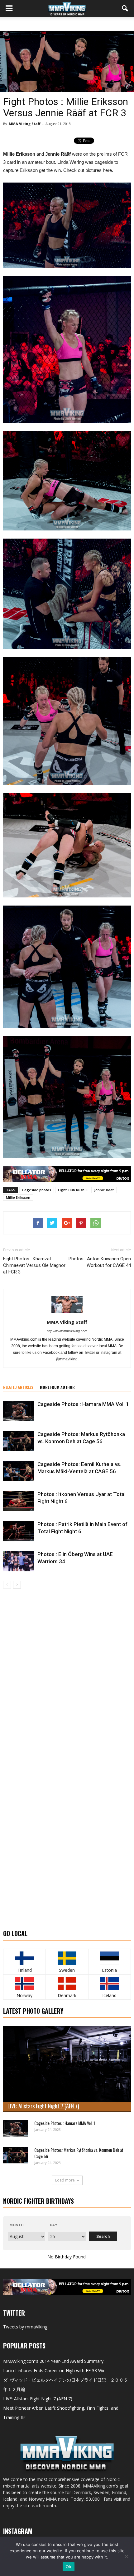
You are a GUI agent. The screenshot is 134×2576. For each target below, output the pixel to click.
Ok (69, 2567)
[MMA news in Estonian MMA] (110, 1958)
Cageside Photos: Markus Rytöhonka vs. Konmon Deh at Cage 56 (79, 2153)
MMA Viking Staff (25, 124)
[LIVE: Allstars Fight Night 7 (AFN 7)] (67, 2069)
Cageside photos (37, 1190)
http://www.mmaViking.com (67, 1331)
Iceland (109, 1995)
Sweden (67, 1970)
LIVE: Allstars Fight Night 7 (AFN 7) (43, 2106)
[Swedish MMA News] (24, 1958)
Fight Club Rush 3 (73, 1190)
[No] (126, 2556)
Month (17, 2225)
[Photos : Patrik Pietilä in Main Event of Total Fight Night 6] (19, 1531)
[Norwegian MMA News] (24, 1984)
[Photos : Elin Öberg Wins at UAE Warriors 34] (19, 1561)
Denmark (67, 1995)
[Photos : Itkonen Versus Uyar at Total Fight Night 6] (19, 1501)
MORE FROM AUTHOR (57, 1387)
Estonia (109, 1970)
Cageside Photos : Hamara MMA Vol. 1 (83, 1404)
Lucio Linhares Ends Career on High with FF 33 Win (54, 2370)
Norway (24, 1995)
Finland (25, 1970)
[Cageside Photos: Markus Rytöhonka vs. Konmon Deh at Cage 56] (19, 1441)
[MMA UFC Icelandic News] (110, 1984)
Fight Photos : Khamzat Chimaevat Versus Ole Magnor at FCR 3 (34, 1265)
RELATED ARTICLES (18, 1387)
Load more (65, 2180)
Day (53, 2225)
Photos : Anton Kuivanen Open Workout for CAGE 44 (100, 1262)
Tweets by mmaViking (25, 2327)
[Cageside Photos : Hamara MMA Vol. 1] (19, 1411)
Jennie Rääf (104, 1190)
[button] (125, 8)
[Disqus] (67, 1677)
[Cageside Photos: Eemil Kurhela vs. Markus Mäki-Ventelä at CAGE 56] (19, 1471)
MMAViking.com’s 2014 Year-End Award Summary (53, 2361)
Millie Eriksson (18, 1197)
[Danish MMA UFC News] (67, 1984)
